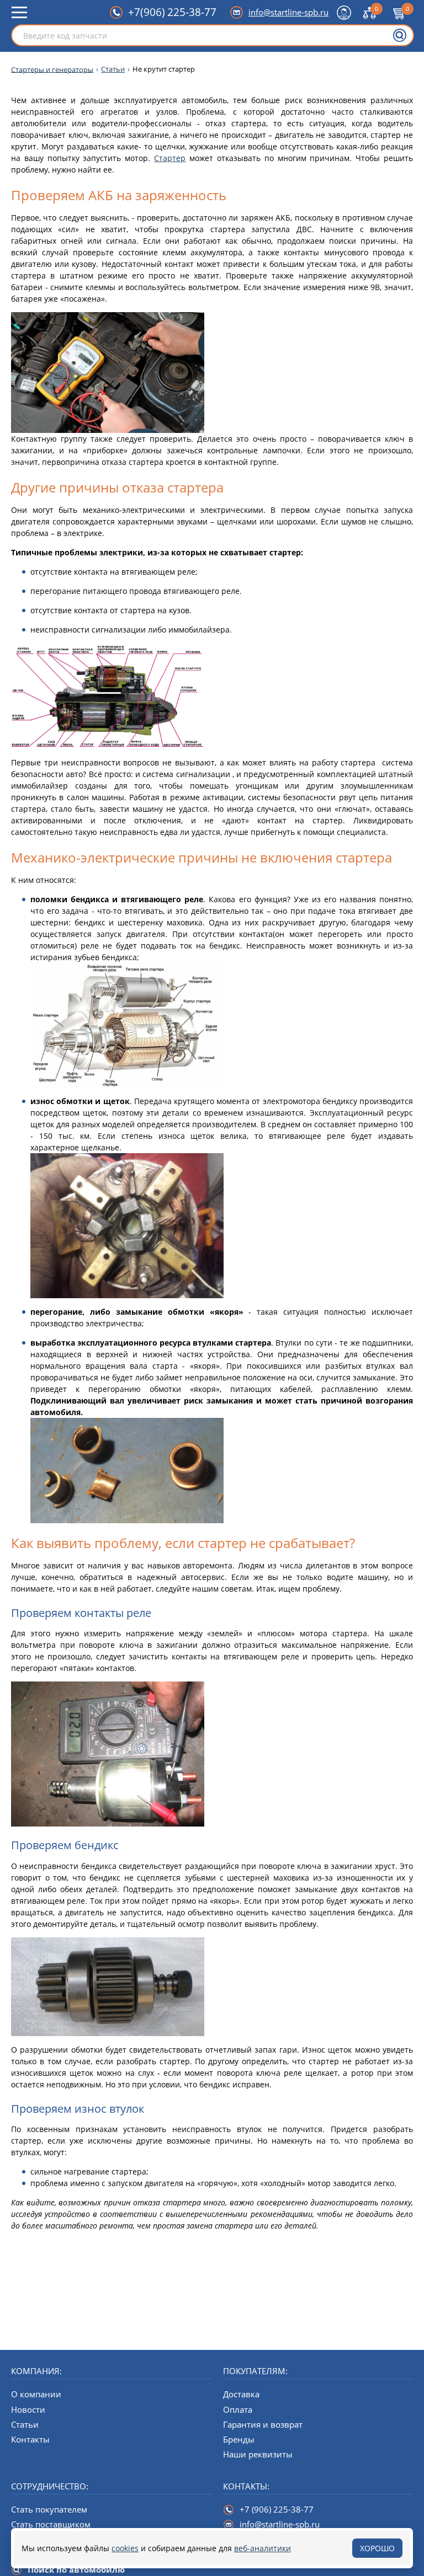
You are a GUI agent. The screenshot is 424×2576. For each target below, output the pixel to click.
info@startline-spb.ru (288, 12)
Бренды (239, 2439)
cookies (125, 2548)
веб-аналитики (263, 2548)
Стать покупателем (49, 2509)
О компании (36, 2394)
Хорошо (377, 2548)
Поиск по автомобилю (76, 2569)
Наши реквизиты (258, 2454)
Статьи (113, 69)
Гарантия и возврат (263, 2424)
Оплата (238, 2409)
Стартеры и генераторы (52, 69)
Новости (28, 2409)
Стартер (170, 158)
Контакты (30, 2439)
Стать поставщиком (51, 2524)
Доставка (241, 2394)
